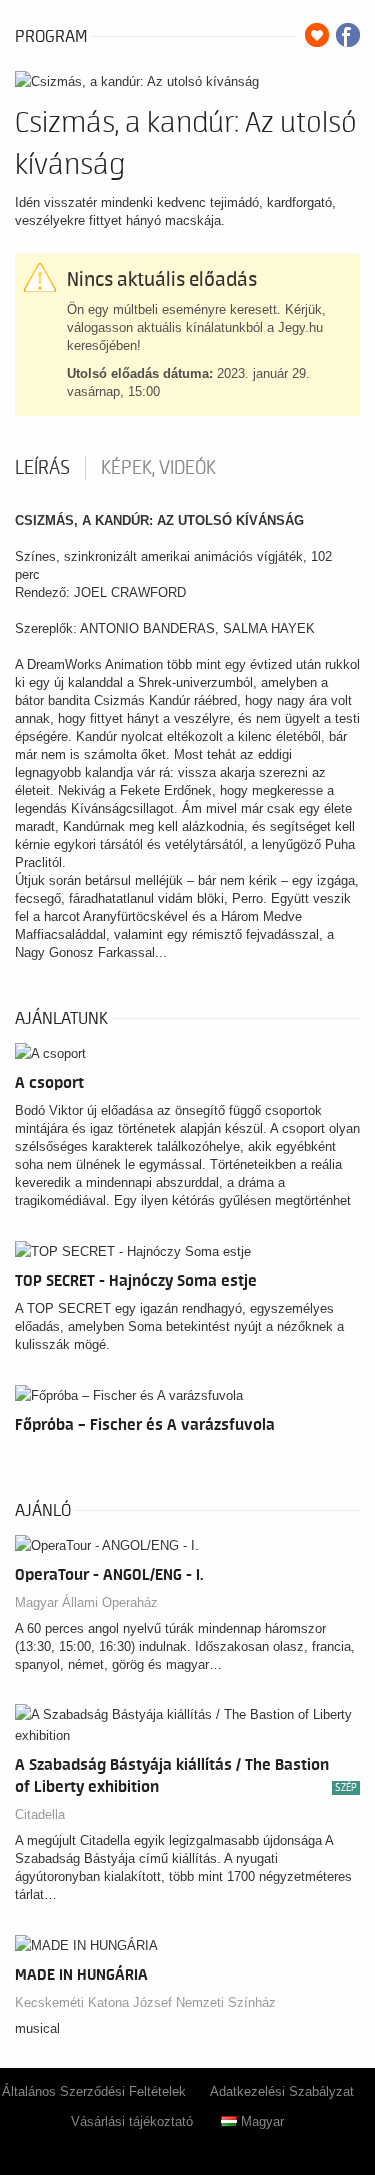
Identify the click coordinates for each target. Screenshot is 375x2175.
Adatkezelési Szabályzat (282, 2091)
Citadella (40, 1814)
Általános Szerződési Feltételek (94, 2091)
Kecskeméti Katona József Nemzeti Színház (145, 2002)
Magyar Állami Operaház (86, 1602)
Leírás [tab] (42, 468)
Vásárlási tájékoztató (132, 2121)
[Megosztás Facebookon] (348, 35)
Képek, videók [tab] (158, 468)
